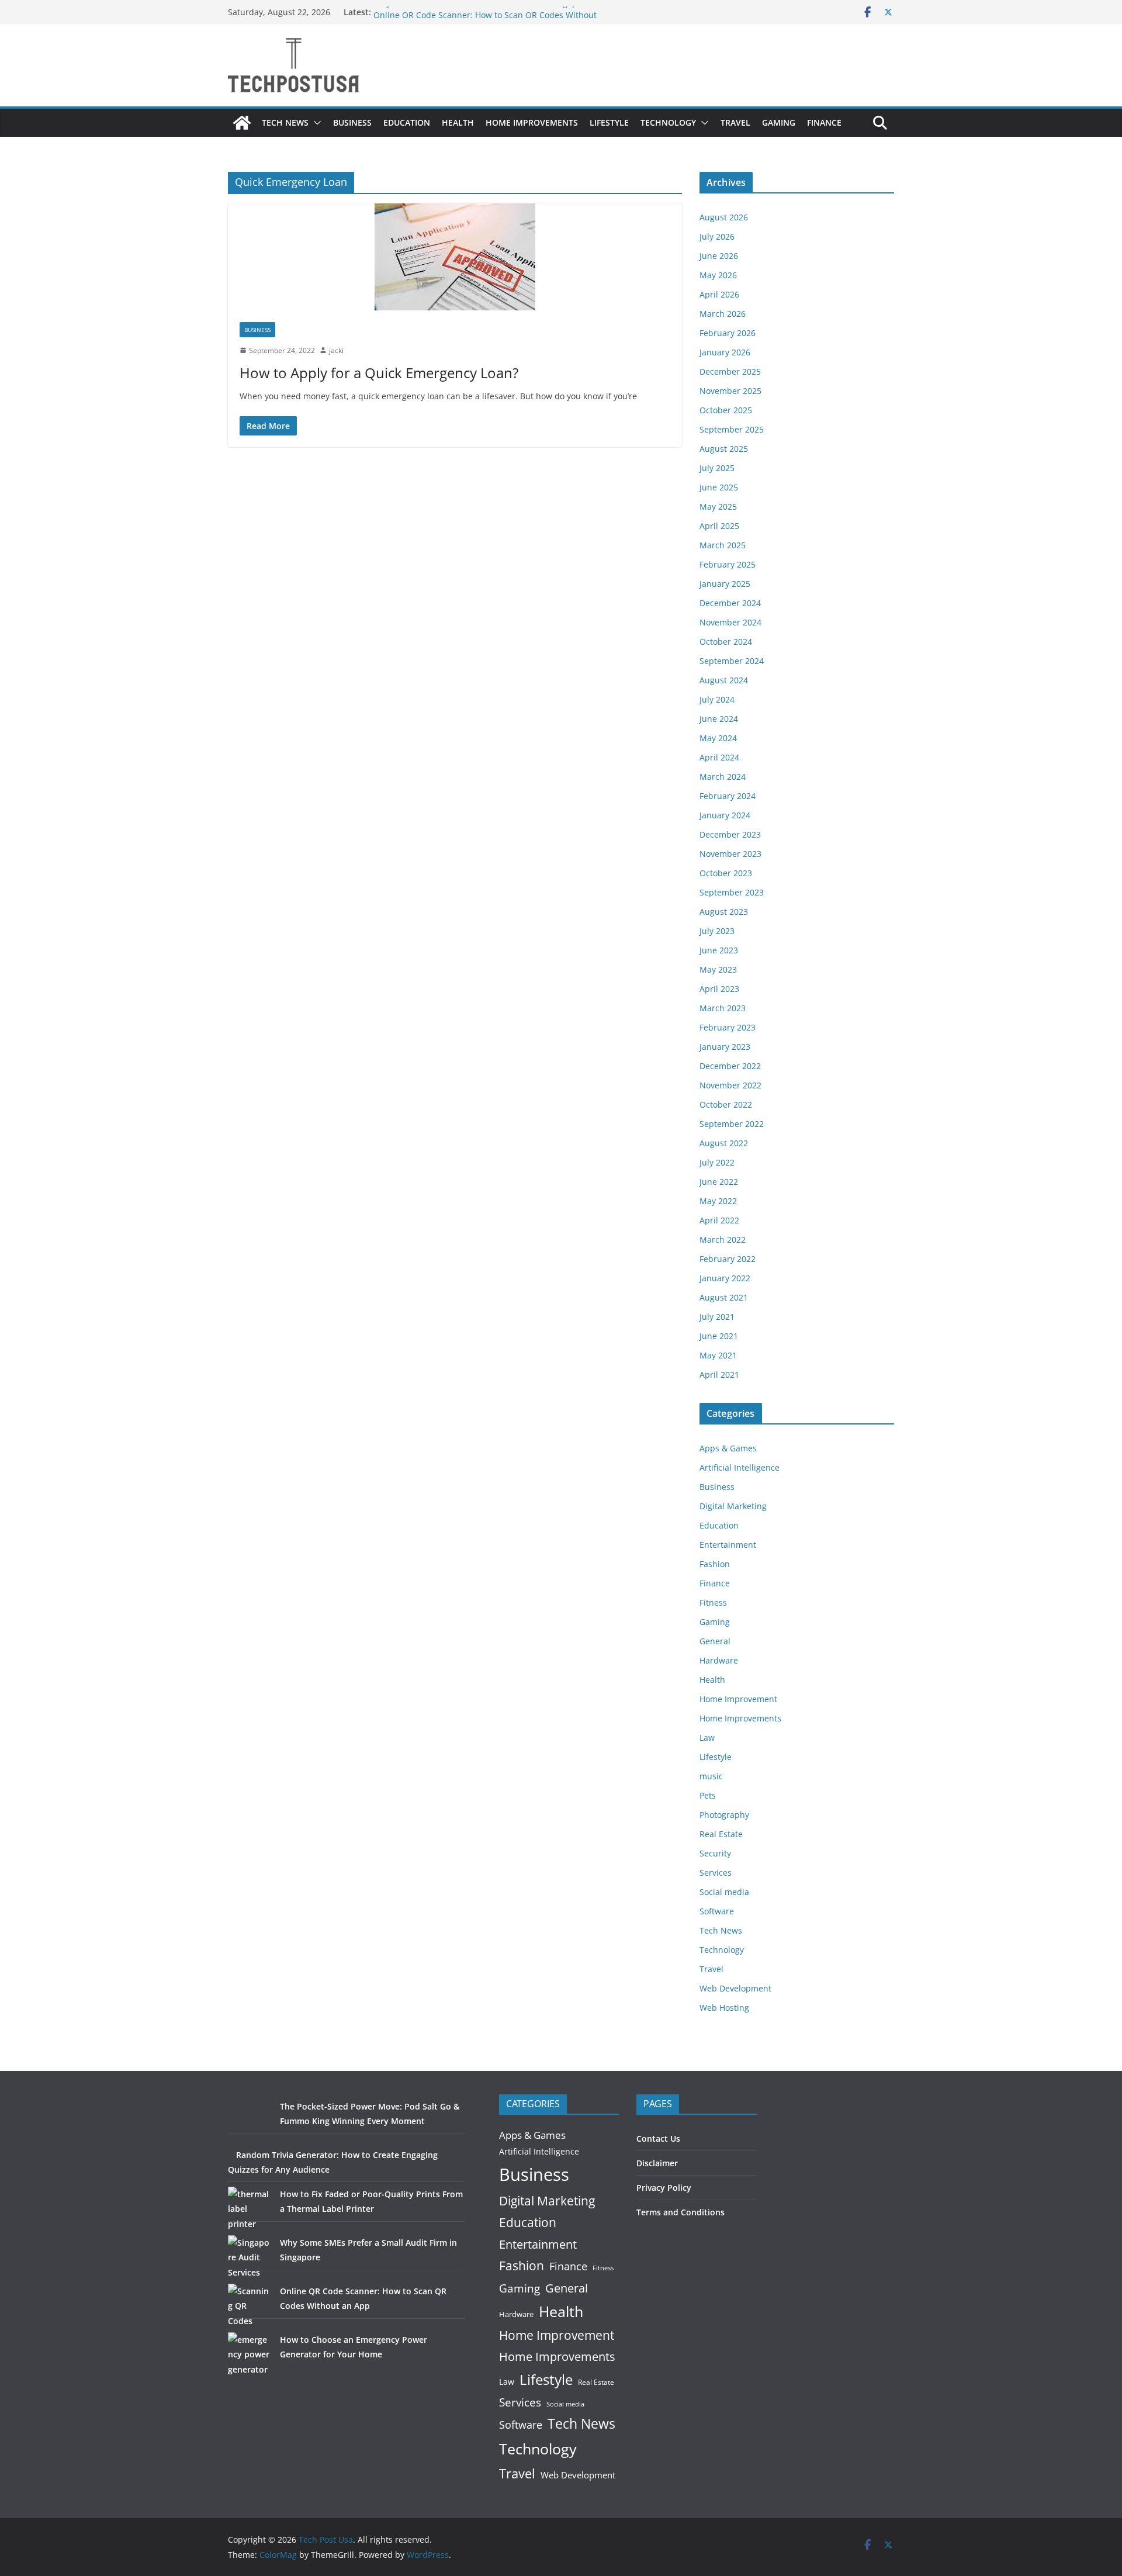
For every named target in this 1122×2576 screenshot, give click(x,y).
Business (352, 122)
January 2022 (725, 1278)
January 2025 (725, 584)
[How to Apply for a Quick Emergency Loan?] (455, 257)
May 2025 (718, 506)
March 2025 (723, 545)
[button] (315, 123)
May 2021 (718, 1355)
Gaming (779, 122)
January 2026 (725, 352)
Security (715, 1853)
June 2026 (719, 256)
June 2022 (719, 1182)
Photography (724, 1815)
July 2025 (717, 468)
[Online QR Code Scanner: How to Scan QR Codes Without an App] (250, 2306)
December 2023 (730, 834)
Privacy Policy (664, 2188)
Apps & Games (728, 1448)
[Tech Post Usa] (242, 123)
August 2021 (724, 1297)
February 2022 (728, 1259)
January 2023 (725, 1047)
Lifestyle (609, 122)
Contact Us (658, 2138)
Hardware (719, 1660)
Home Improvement (738, 1699)
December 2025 (730, 371)
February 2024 (728, 796)
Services (716, 1873)
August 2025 (724, 449)
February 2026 (728, 333)
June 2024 (719, 719)
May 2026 (718, 275)
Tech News (285, 122)
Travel (735, 122)
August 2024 (724, 680)
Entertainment (728, 1545)
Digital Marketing (733, 1506)
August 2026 (724, 217)
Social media (724, 1892)
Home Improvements (532, 122)
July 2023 (717, 931)
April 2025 (719, 526)
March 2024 (723, 777)
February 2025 (728, 564)
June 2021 (719, 1336)
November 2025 (730, 391)
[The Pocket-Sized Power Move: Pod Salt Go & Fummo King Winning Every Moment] (250, 2121)
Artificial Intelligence (740, 1467)
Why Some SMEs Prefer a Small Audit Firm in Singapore (482, 12)
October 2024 (726, 642)
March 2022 (723, 1239)
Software (717, 1911)
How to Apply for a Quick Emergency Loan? (379, 373)
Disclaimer (657, 2163)
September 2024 (732, 661)
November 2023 (730, 854)
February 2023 (728, 1027)
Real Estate (721, 1834)
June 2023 (719, 950)
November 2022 (730, 1085)
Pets (708, 1795)
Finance (824, 122)
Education (407, 122)
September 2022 (732, 1124)
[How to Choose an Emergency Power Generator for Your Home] (250, 2354)
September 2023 (732, 892)
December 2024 (730, 603)
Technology (668, 122)
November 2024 (730, 622)
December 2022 (730, 1066)
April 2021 (719, 1375)
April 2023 (719, 989)
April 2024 (719, 757)
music (711, 1776)
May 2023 (718, 969)
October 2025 (726, 410)
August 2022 (724, 1143)
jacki (336, 350)
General (715, 1641)
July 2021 (717, 1317)
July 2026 (717, 236)
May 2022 (718, 1201)
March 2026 (723, 314)
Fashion (715, 1564)
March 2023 (723, 1008)
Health (458, 122)
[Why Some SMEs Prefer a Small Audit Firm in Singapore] (250, 2257)
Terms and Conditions (681, 2212)
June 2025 (719, 487)
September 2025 (732, 429)
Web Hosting (724, 2008)
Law (707, 1737)
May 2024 (718, 738)
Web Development (735, 1988)
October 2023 (726, 873)
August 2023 (724, 912)
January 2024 (725, 815)
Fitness (713, 1602)
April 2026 (719, 294)
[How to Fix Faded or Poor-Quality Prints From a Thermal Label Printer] (250, 2209)
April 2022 (719, 1220)
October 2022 (726, 1104)
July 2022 (717, 1162)
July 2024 (717, 699)
